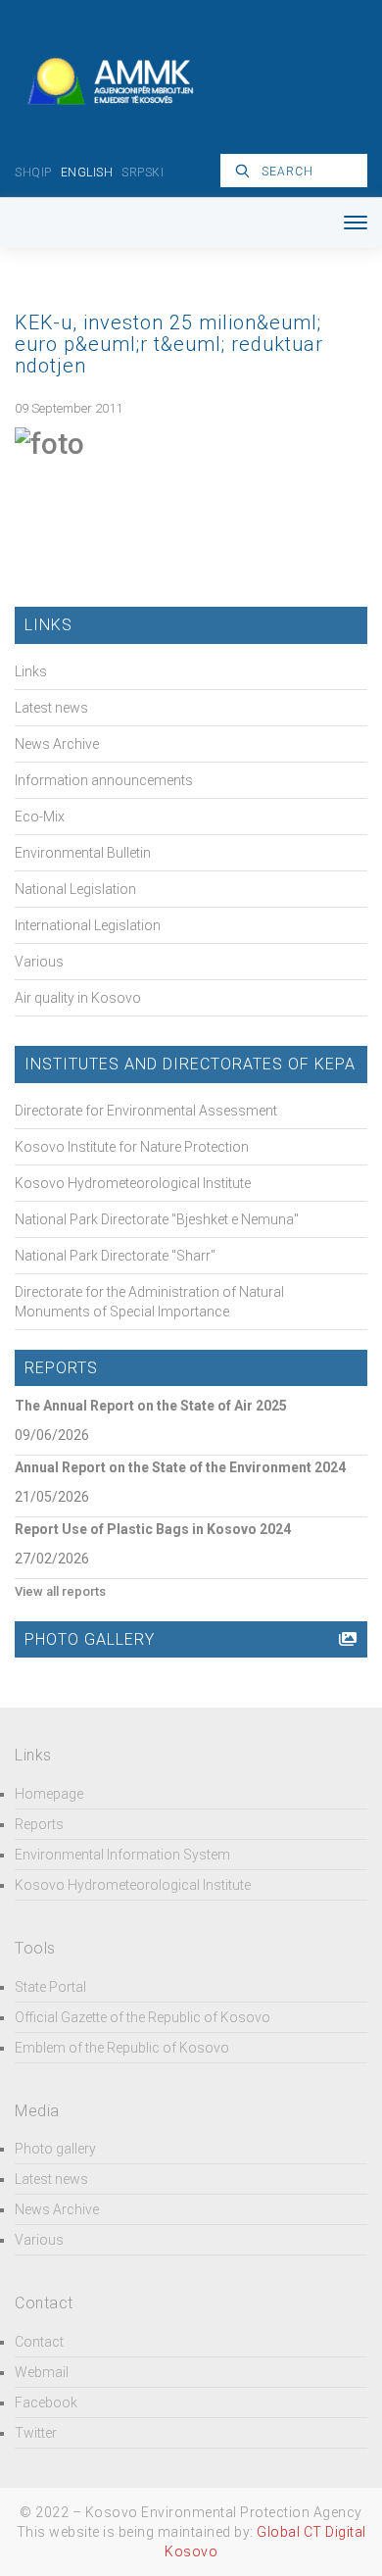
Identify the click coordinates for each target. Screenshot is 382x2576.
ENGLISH (87, 173)
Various (39, 962)
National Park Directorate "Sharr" (115, 1256)
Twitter (36, 2433)
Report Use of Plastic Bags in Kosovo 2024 (153, 1529)
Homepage (49, 1794)
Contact (39, 2342)
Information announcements (104, 780)
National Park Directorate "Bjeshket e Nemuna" (157, 1219)
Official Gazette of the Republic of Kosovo (143, 2017)
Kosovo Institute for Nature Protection (132, 1147)
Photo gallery (55, 2149)
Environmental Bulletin (83, 853)
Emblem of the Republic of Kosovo (122, 2048)
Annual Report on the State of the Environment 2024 (180, 1467)
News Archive (57, 744)
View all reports (60, 1591)
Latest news (51, 708)
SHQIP (33, 173)
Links (31, 671)
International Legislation (88, 925)
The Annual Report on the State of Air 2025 (151, 1406)
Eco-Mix (40, 817)
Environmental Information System (122, 1855)
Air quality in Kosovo (78, 998)
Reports (39, 1824)
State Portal (50, 1987)
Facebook (46, 2403)
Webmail (42, 2372)
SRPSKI (143, 173)
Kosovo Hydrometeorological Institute (133, 1183)
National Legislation (75, 889)
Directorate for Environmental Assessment (146, 1111)
